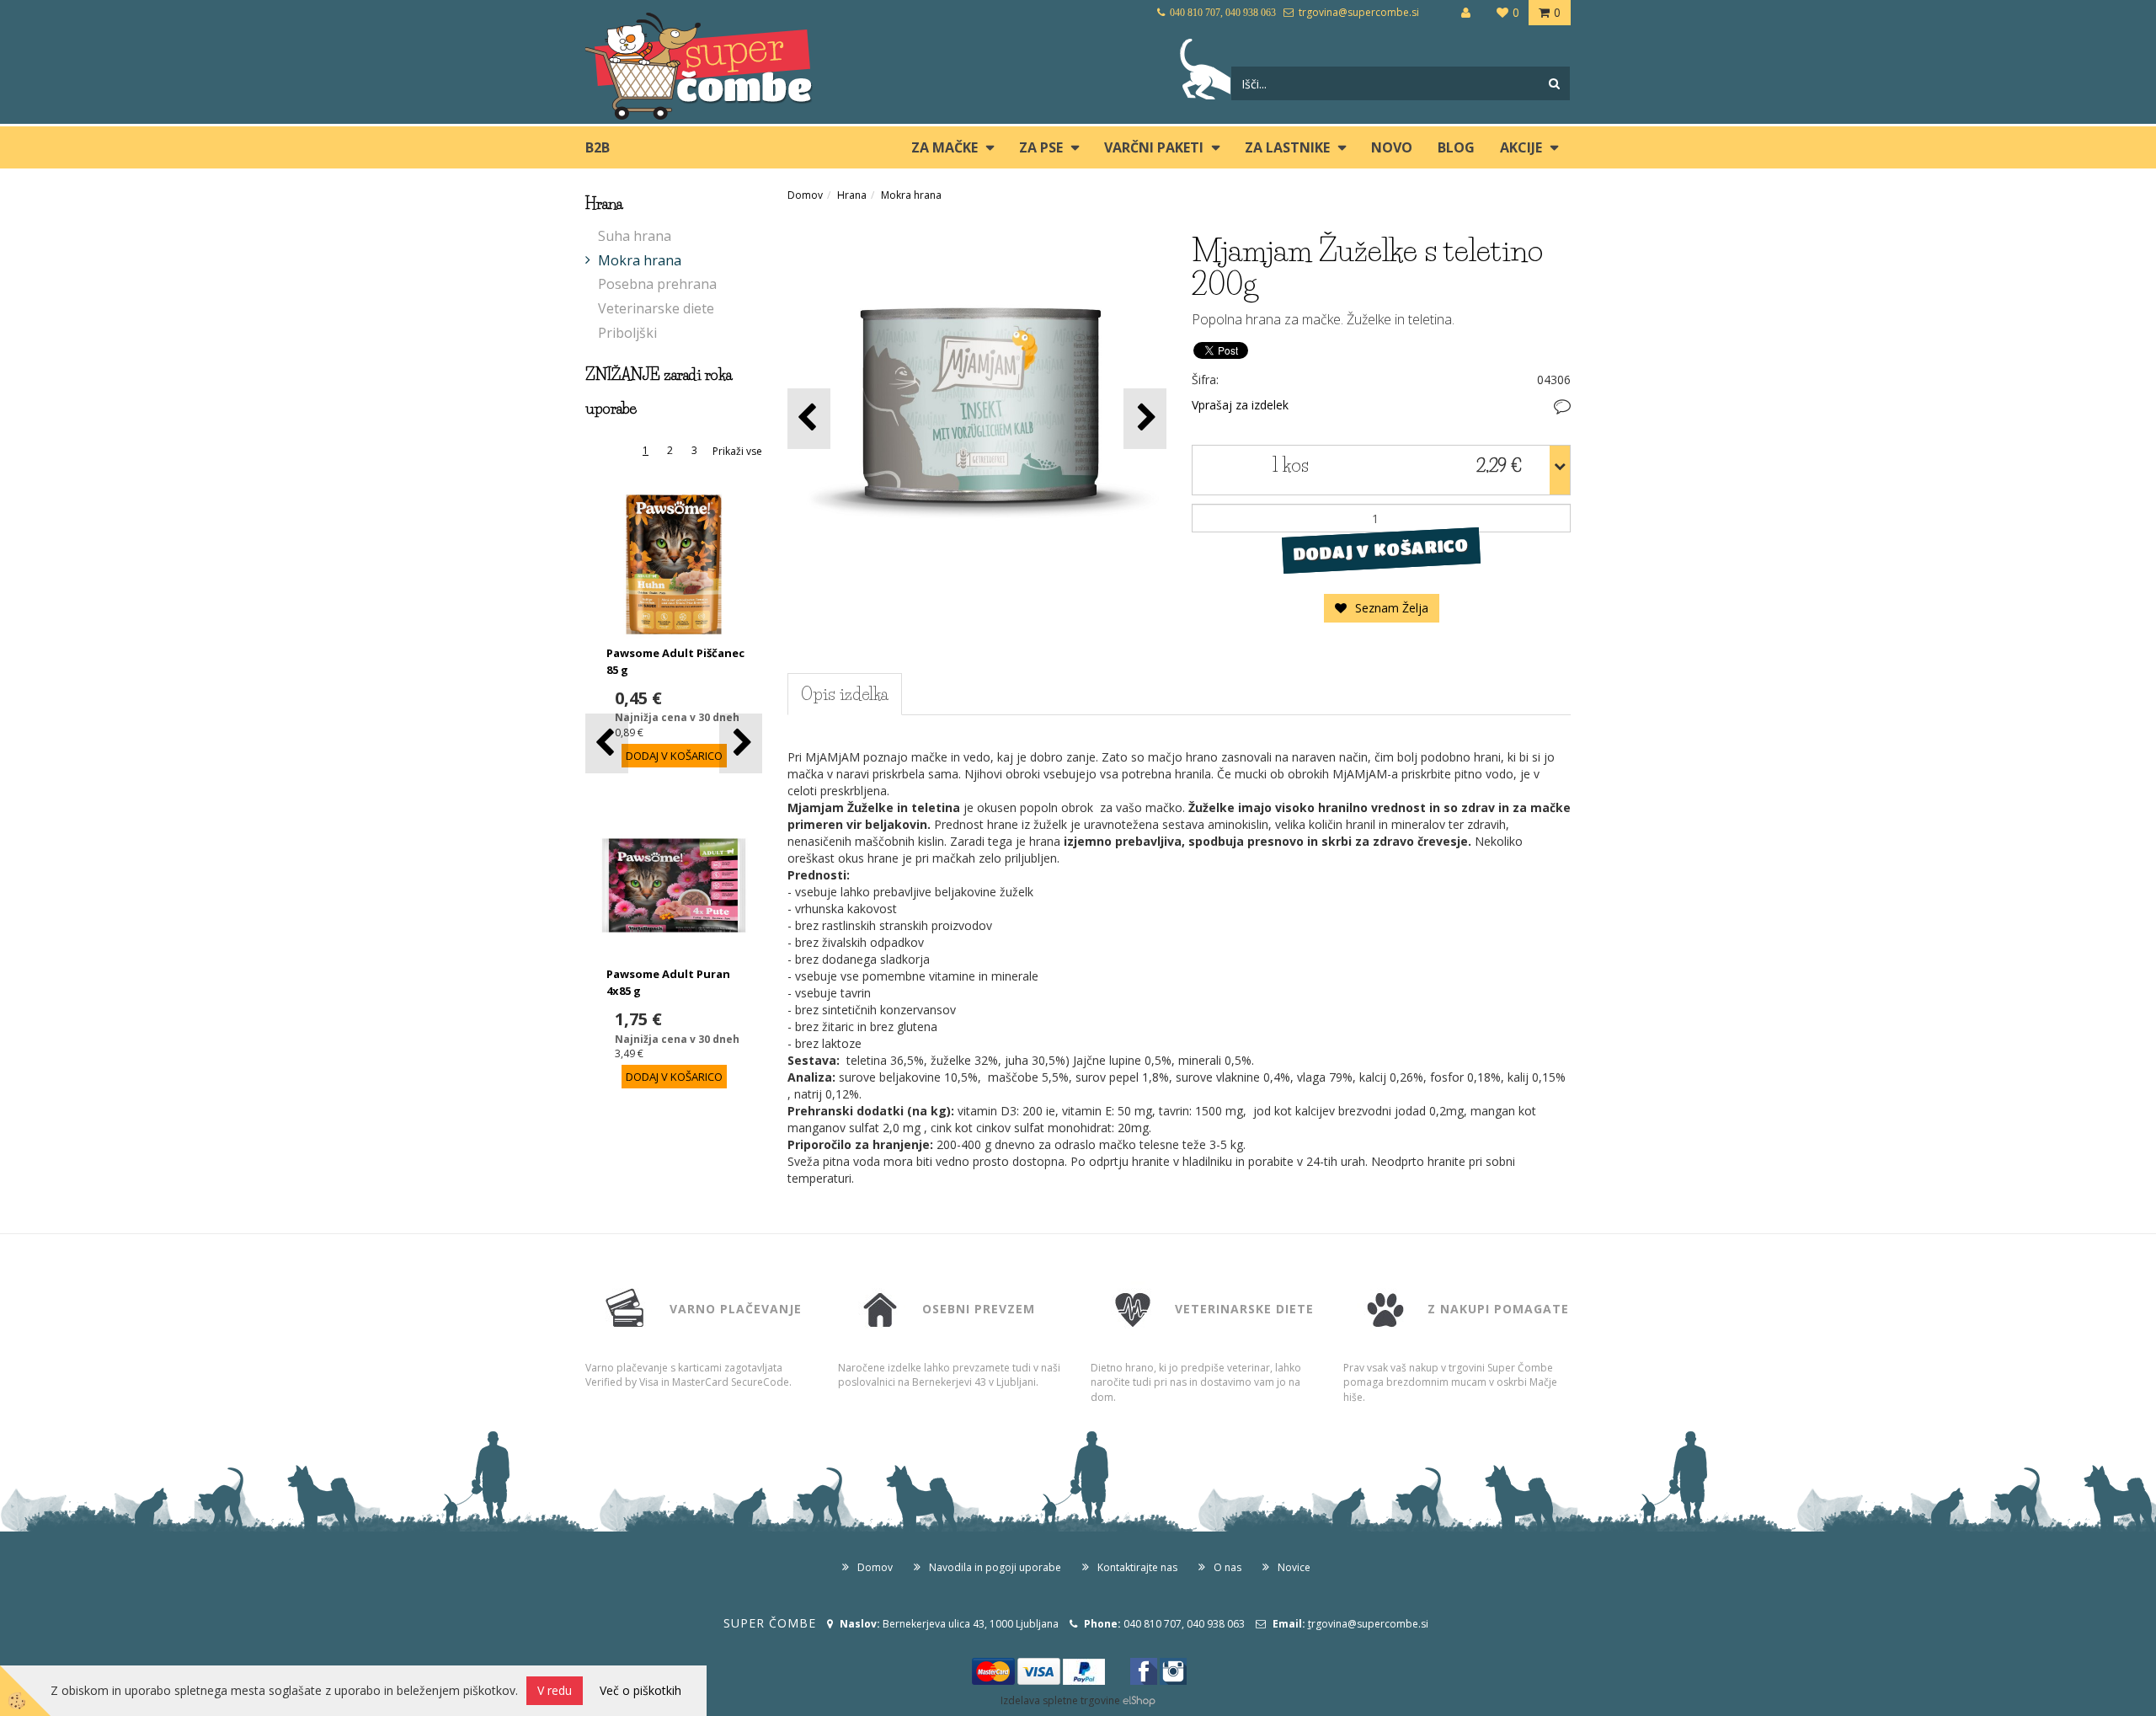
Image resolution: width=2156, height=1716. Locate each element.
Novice (1294, 1567)
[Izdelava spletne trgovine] (1139, 1700)
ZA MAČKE (945, 147)
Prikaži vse (737, 451)
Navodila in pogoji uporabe (995, 1567)
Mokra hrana (640, 260)
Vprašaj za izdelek (1240, 405)
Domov (805, 195)
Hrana (852, 195)
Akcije (1521, 147)
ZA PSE (1041, 147)
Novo (1392, 147)
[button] (741, 743)
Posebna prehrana (657, 284)
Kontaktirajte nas (1137, 1567)
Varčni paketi (1154, 147)
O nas (1227, 1567)
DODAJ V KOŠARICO (1381, 550)
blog (1456, 147)
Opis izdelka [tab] (845, 694)
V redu (555, 1690)
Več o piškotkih (640, 1690)
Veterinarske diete (656, 308)
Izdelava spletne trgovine (1060, 1700)
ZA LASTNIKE (1287, 147)
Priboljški (627, 333)
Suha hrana (635, 236)
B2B (598, 147)
